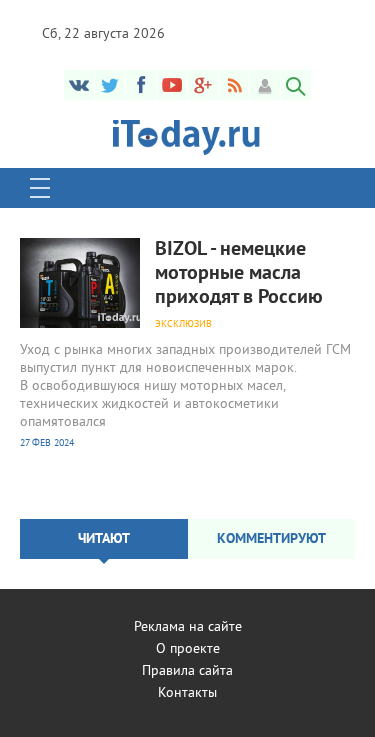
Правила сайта (187, 671)
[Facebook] (141, 85)
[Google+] (203, 85)
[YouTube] (172, 85)
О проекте (188, 649)
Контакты (187, 693)
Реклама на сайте (188, 627)
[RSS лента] (234, 85)
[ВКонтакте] (79, 85)
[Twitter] (110, 85)
